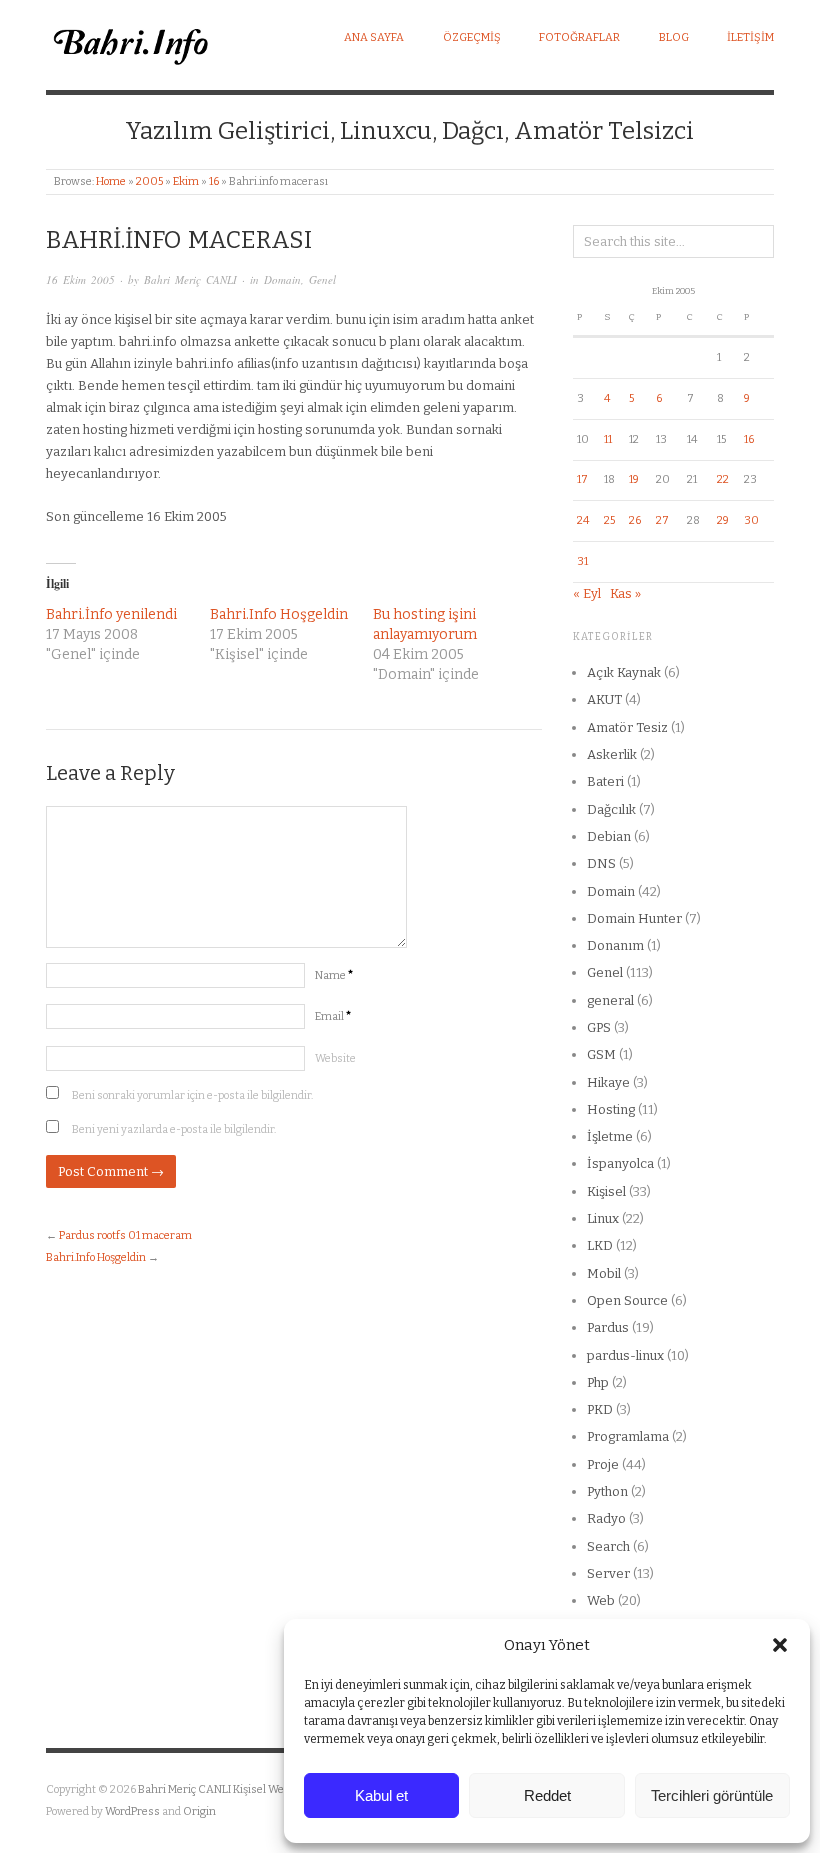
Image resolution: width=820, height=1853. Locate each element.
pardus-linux (625, 1355)
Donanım (615, 945)
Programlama (628, 1436)
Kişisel (606, 1191)
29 (723, 520)
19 (634, 479)
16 (214, 181)
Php (598, 1382)
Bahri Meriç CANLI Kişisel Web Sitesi (229, 1789)
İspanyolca (620, 1163)
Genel (322, 279)
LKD (600, 1245)
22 (723, 479)
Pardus (608, 1327)
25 (609, 520)
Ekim (186, 181)
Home (111, 181)
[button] (780, 1645)
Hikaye (608, 1082)
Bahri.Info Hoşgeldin (279, 614)
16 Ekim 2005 (80, 279)
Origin (199, 1811)
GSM (601, 1054)
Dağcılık (611, 809)
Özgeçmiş (472, 37)
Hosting (611, 1109)
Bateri (605, 781)
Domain (282, 279)
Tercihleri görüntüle (712, 1795)
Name (334, 975)
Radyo (606, 1518)
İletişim (750, 37)
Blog (674, 37)
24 (583, 520)
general (610, 1000)
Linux (603, 1218)
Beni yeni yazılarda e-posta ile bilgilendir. (174, 1129)
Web (601, 1600)
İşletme (610, 1136)
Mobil (604, 1273)
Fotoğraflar (579, 37)
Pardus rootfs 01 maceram (125, 1235)
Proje (603, 1464)
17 (582, 479)
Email (333, 1016)
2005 (149, 181)
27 (662, 520)
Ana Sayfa (374, 37)
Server (608, 1573)
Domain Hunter (634, 918)
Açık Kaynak (624, 672)
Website (335, 1058)
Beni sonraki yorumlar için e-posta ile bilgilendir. (192, 1095)
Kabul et (381, 1795)
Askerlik (612, 754)
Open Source (627, 1300)
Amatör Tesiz (627, 727)
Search (608, 1546)
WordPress (132, 1811)
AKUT (604, 699)
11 (608, 439)
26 (635, 520)
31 (582, 561)
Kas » (625, 593)
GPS (599, 1027)
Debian (609, 836)
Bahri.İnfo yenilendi (111, 614)
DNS (601, 863)
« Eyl (587, 593)
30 (751, 520)
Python (607, 1491)
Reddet (547, 1795)
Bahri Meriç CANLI (190, 279)
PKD (600, 1409)
